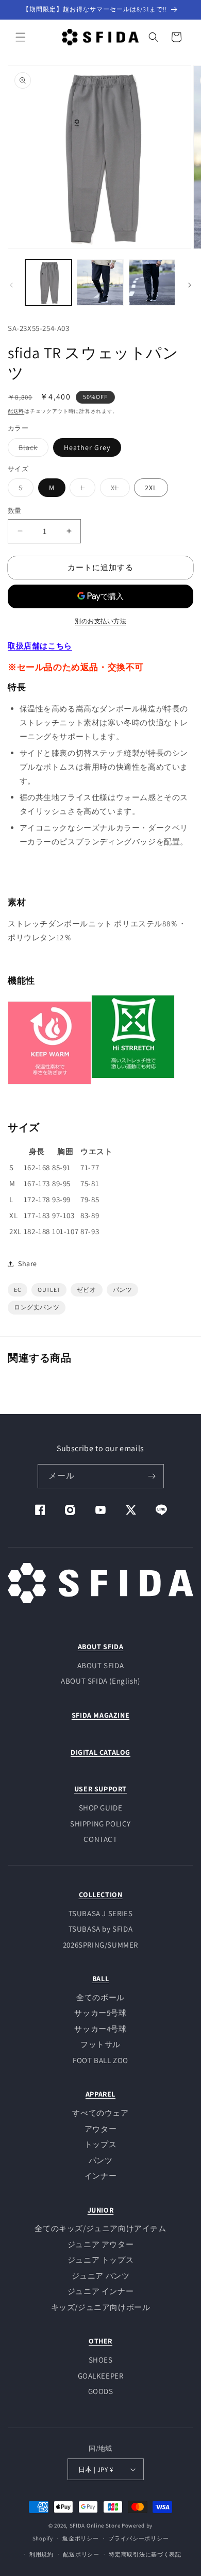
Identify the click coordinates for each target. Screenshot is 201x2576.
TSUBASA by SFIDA (101, 1929)
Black (32, 450)
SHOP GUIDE (101, 1808)
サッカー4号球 (100, 2029)
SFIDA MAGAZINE (100, 1715)
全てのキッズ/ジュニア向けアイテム (100, 2228)
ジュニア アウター (100, 2244)
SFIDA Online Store (95, 2525)
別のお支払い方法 (100, 621)
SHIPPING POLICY (100, 1824)
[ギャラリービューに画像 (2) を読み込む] (100, 282)
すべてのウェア (100, 2113)
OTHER (100, 2341)
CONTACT (100, 1839)
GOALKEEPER (101, 2376)
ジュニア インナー (100, 2291)
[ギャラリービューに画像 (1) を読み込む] (48, 282)
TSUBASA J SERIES (101, 1913)
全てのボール (100, 1997)
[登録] (152, 1476)
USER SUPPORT (100, 1789)
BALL (100, 1979)
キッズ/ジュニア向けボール (101, 2307)
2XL (151, 488)
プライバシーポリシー (138, 2538)
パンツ (101, 2160)
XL (119, 490)
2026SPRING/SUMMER (100, 1945)
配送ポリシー (81, 2554)
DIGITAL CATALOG (100, 1752)
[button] (21, 37)
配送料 (16, 411)
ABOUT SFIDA (101, 1647)
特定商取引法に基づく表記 (145, 2554)
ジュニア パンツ (101, 2276)
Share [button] (28, 1264)
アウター (100, 2129)
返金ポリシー (80, 2538)
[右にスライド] (190, 285)
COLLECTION (101, 1894)
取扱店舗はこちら (40, 646)
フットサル (100, 2044)
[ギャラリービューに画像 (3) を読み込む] (152, 282)
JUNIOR (101, 2210)
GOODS (101, 2391)
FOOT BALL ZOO (100, 2060)
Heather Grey (87, 447)
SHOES (101, 2360)
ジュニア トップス (100, 2260)
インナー (100, 2176)
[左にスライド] (11, 285)
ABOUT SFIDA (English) (100, 1681)
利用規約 (41, 2554)
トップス (100, 2144)
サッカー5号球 (100, 2013)
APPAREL (100, 2094)
